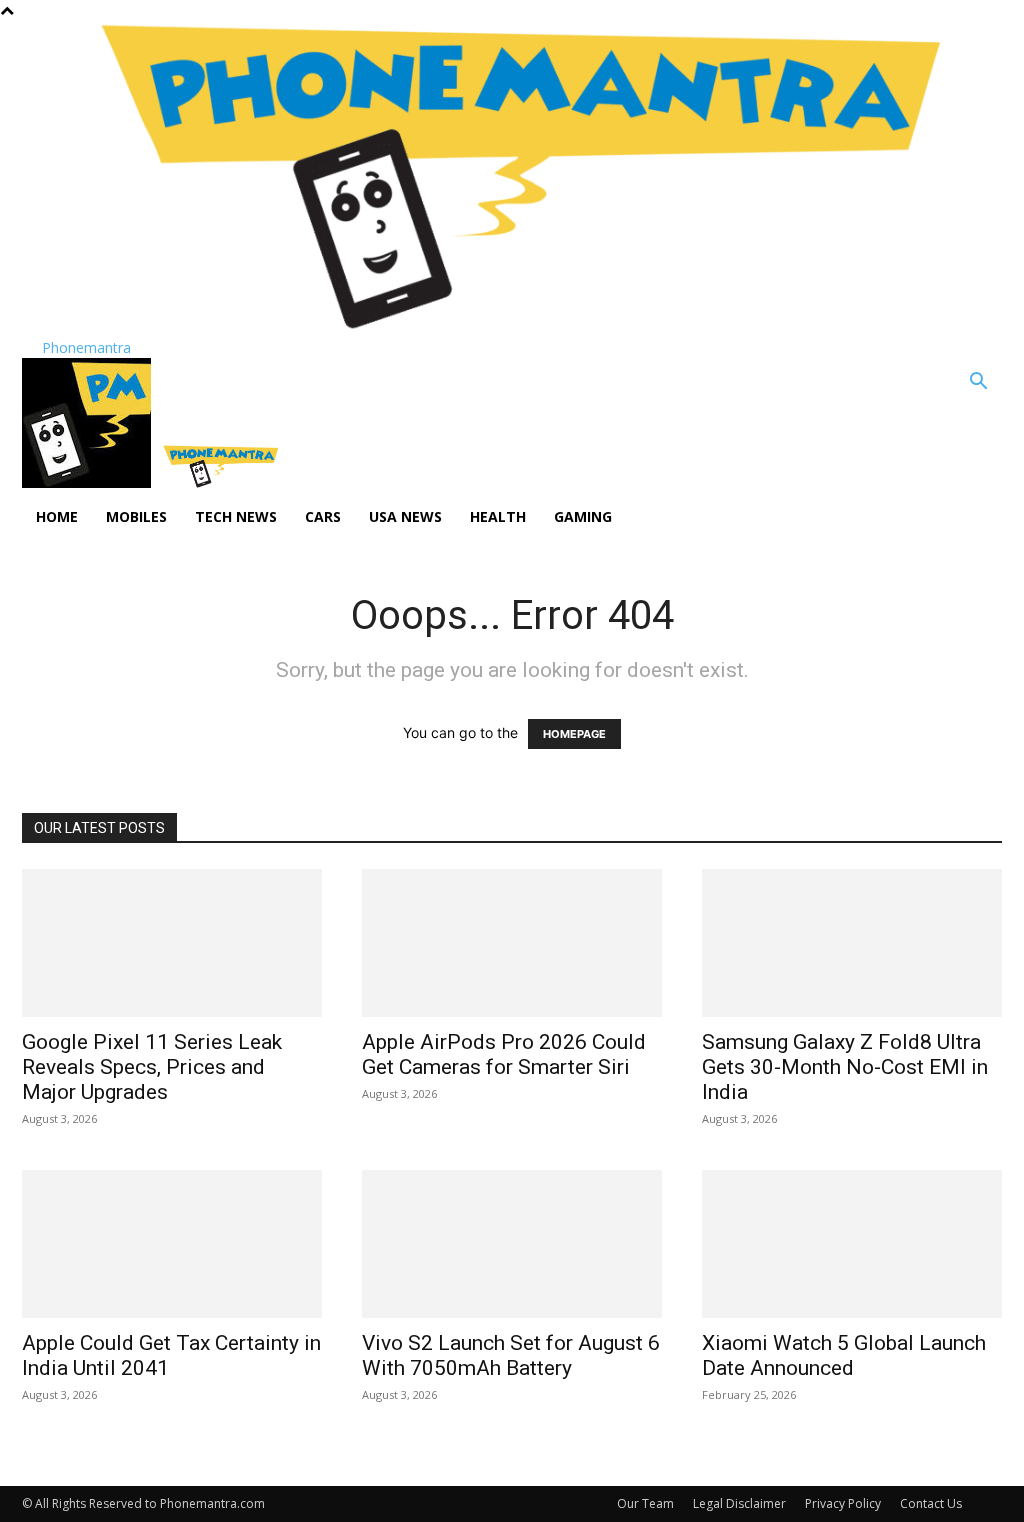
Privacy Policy (843, 1503)
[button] (978, 383)
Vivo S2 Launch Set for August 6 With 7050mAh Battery (511, 1355)
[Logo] (88, 482)
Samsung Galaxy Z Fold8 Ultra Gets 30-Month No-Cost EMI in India (845, 1067)
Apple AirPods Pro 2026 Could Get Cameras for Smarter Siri (504, 1054)
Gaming (583, 516)
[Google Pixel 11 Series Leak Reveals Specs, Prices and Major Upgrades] (172, 943)
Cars (323, 516)
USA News (405, 516)
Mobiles (136, 516)
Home (57, 516)
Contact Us (931, 1503)
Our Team (645, 1503)
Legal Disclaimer (739, 1503)
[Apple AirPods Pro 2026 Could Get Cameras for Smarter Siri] (512, 943)
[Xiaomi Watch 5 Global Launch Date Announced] (852, 1244)
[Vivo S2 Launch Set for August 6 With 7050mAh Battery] (512, 1244)
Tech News (236, 516)
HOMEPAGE (574, 734)
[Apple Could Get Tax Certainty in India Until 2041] (172, 1244)
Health (498, 516)
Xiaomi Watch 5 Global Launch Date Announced (844, 1355)
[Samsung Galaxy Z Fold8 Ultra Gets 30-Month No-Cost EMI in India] (852, 943)
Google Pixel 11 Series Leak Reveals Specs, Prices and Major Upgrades (152, 1067)
